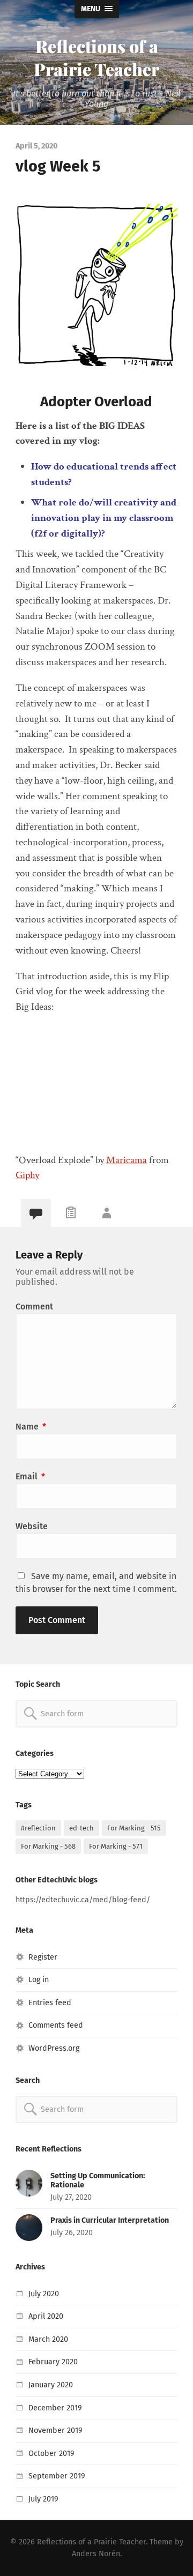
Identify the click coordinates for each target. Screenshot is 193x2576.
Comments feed (56, 2025)
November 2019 (55, 2430)
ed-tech (81, 1828)
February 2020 (53, 2362)
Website (32, 1526)
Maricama (127, 1160)
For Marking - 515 (134, 1828)
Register (43, 1957)
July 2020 (44, 2294)
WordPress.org (54, 2048)
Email (30, 1476)
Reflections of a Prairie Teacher (96, 57)
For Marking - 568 (48, 1846)
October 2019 (51, 2454)
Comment (34, 1306)
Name (31, 1427)
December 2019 (55, 2408)
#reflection (38, 1828)
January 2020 (51, 2385)
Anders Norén (96, 2554)
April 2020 (46, 2316)
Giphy (27, 1175)
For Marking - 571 (116, 1846)
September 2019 (57, 2476)
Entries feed (50, 2003)
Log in (39, 1980)
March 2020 (48, 2339)
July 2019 (43, 2499)
